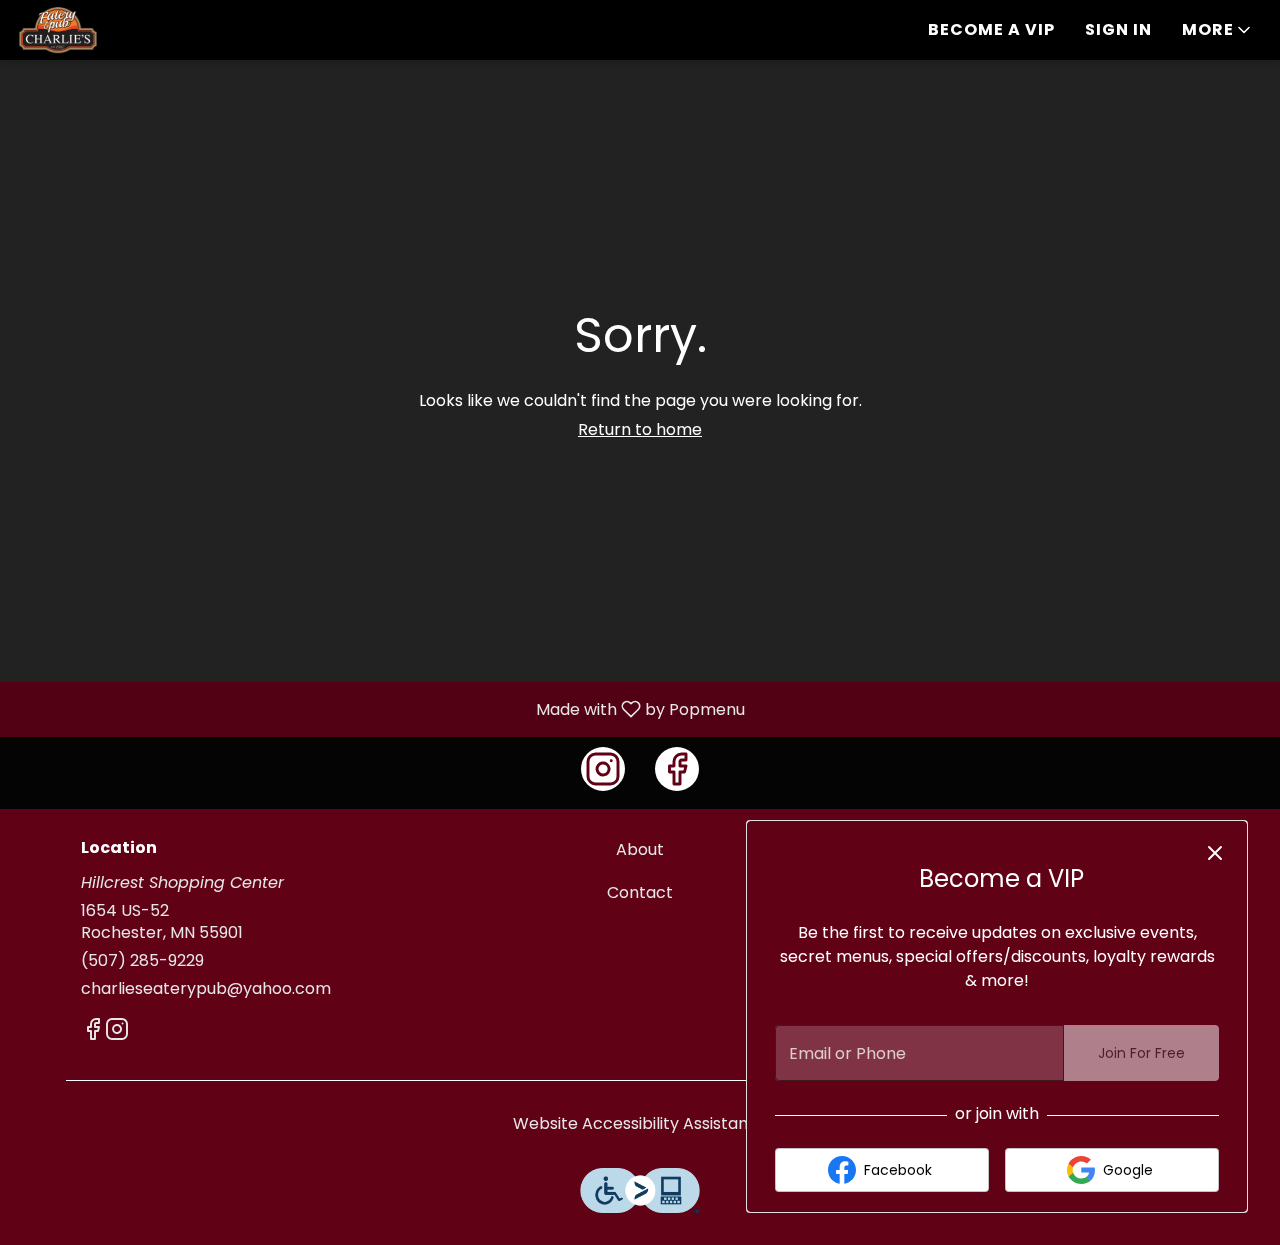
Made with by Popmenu (380, 708)
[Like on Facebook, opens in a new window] (677, 769)
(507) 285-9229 (142, 961)
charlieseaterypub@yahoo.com (206, 989)
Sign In (1118, 29)
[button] (1218, 30)
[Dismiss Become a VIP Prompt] (1215, 853)
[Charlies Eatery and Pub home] (106, 30)
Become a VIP (991, 29)
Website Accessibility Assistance (640, 1124)
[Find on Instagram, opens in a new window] (603, 769)
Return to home (640, 429)
